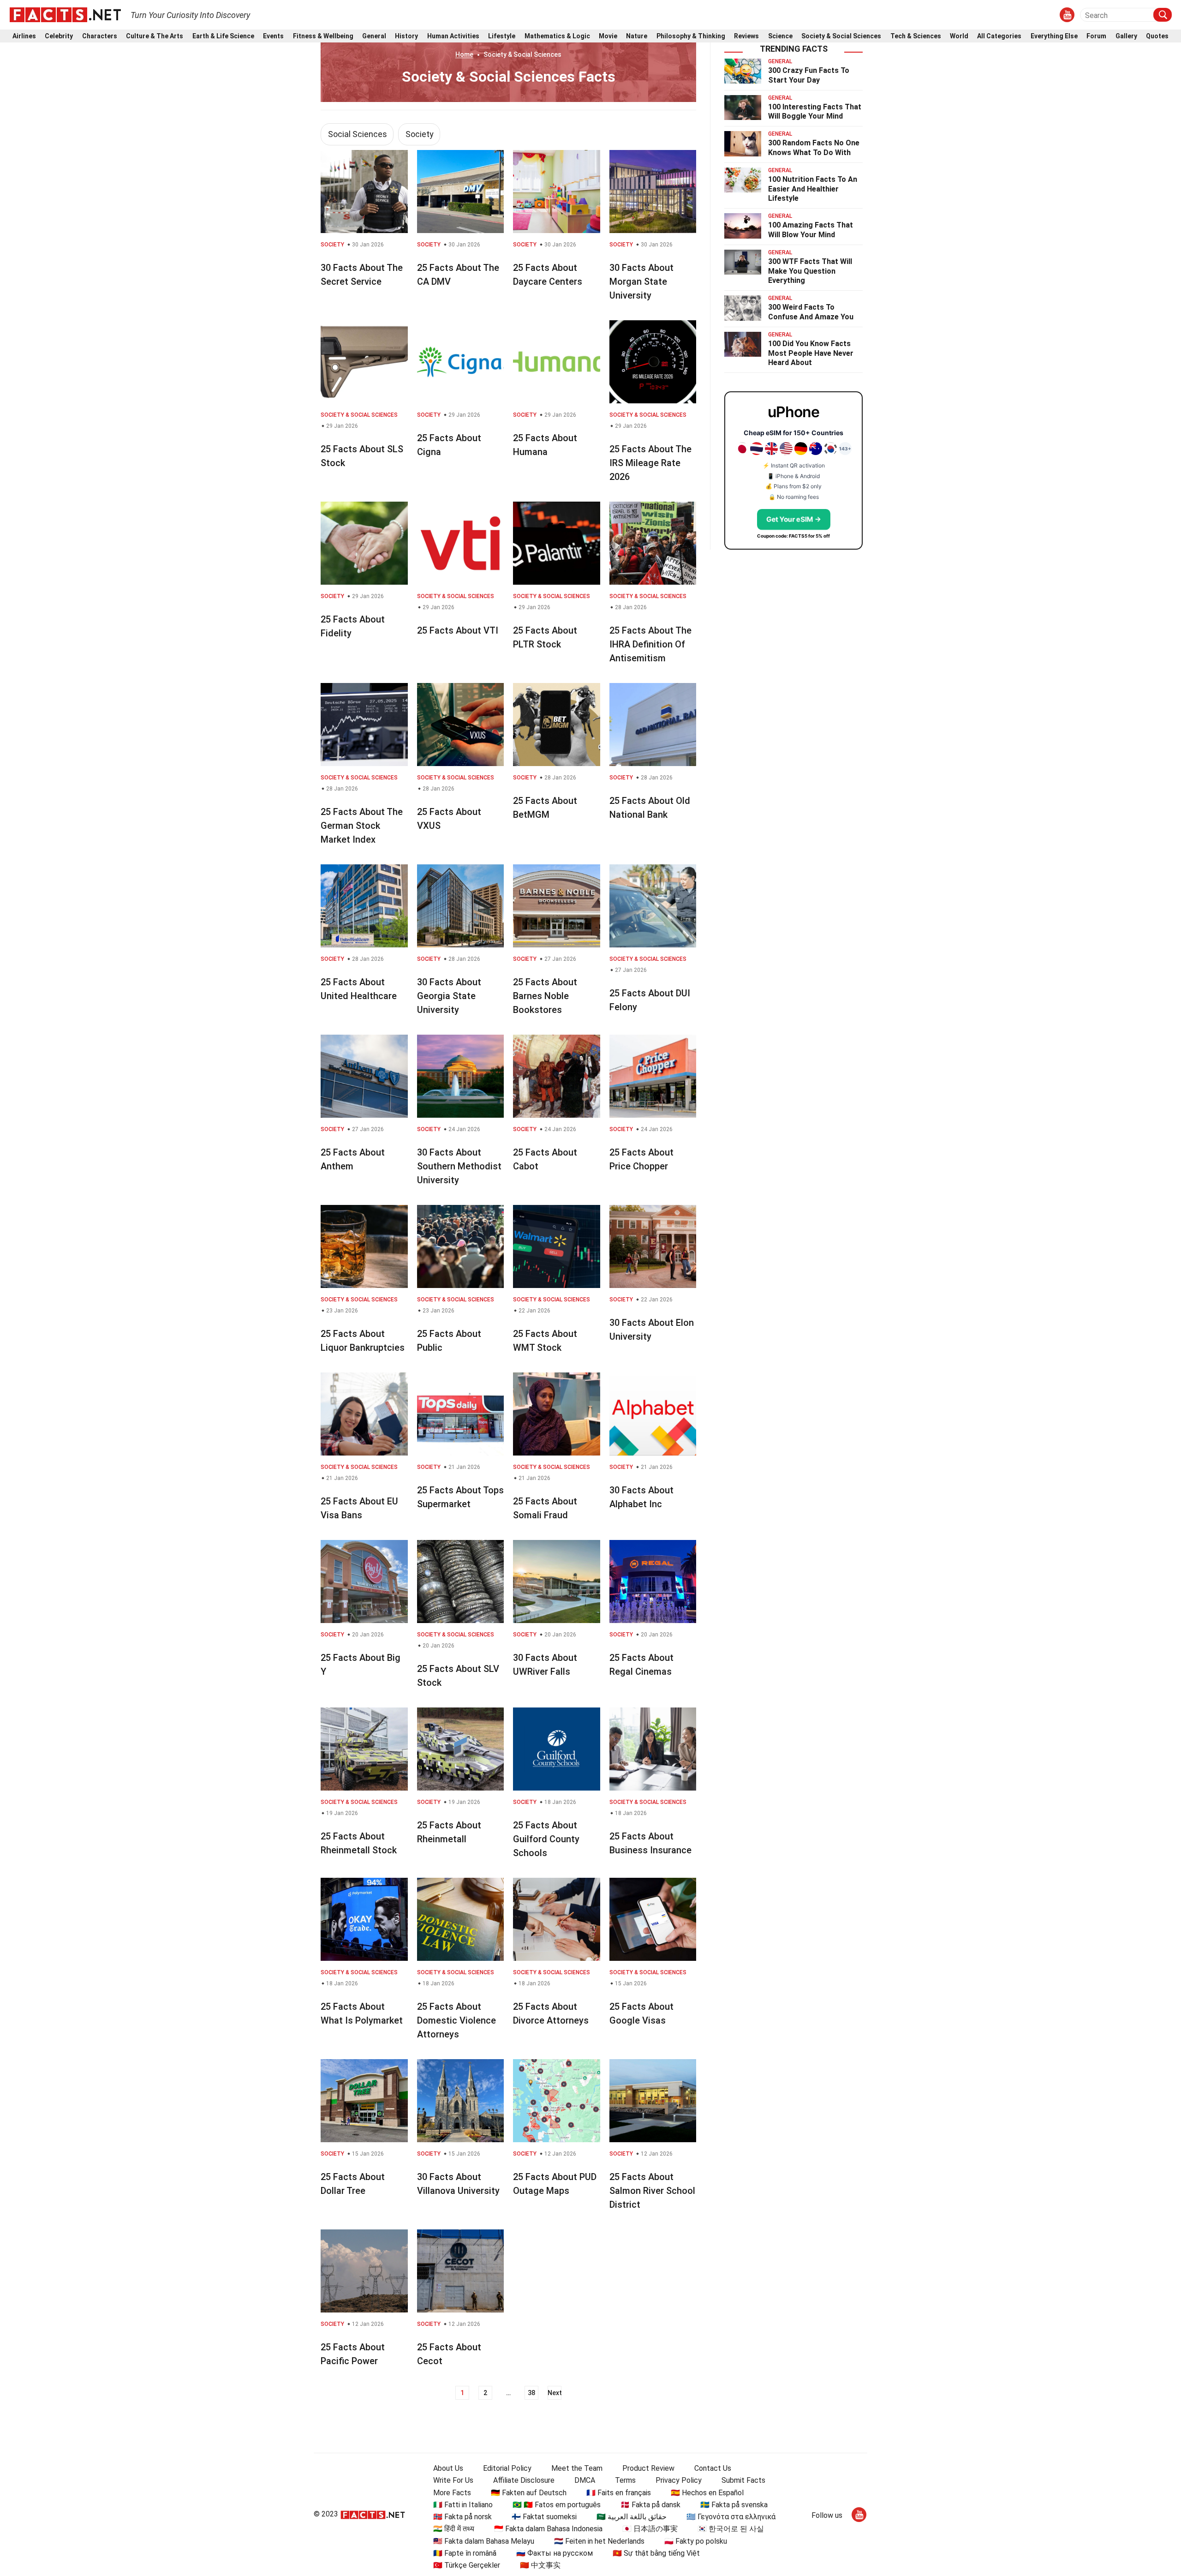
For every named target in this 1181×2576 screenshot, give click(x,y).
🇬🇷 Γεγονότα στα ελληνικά (731, 2517)
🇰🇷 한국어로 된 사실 (731, 2529)
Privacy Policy (679, 2480)
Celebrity (59, 36)
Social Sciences (358, 134)
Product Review (648, 2468)
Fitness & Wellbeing (323, 36)
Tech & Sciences (916, 36)
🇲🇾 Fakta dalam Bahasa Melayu (484, 2541)
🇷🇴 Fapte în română (465, 2553)
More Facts (452, 2493)
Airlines (24, 36)
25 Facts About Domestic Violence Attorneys (456, 2020)
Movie (608, 36)
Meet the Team (577, 2468)
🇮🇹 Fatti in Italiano (463, 2505)
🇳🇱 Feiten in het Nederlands (599, 2541)
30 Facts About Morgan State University (641, 282)
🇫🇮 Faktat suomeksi (544, 2517)
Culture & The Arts (155, 36)
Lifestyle (502, 36)
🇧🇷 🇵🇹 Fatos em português (557, 2505)
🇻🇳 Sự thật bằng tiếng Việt (656, 2553)
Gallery (1126, 36)
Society (420, 134)
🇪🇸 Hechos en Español (707, 2493)
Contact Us (713, 2468)
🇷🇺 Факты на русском (555, 2553)
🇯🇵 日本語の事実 (650, 2529)
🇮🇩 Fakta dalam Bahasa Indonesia (548, 2529)
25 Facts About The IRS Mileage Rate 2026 (650, 463)
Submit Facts (743, 2480)
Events (273, 36)
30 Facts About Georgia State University (449, 996)
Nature (637, 36)
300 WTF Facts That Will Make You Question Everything (810, 271)
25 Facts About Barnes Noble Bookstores (545, 996)
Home (464, 54)
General (374, 36)
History (406, 36)
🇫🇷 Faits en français (619, 2493)
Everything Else (1054, 36)
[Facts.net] (65, 14)
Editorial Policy (507, 2468)
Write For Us (453, 2480)
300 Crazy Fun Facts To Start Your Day (809, 75)
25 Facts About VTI (458, 630)
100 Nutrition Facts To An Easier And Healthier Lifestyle (813, 189)
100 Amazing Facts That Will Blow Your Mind (811, 230)
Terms (625, 2480)
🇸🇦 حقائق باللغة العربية (632, 2517)
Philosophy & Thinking (691, 36)
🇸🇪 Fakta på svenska (734, 2505)
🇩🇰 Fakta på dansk (650, 2505)
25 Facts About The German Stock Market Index (362, 826)
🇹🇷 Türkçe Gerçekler (467, 2565)
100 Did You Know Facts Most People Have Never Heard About (811, 353)
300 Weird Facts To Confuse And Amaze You (811, 312)
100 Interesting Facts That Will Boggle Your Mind (815, 112)
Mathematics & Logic (557, 36)
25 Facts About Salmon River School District (652, 2191)
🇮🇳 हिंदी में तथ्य (454, 2529)
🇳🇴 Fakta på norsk (462, 2517)
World (959, 36)
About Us (448, 2468)
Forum (1096, 36)
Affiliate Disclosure (524, 2480)
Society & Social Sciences (841, 36)
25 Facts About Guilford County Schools (546, 1839)
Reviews (746, 36)
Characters (100, 36)
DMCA (585, 2480)
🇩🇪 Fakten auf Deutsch (529, 2493)
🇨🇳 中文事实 (540, 2565)
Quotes (1157, 36)
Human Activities (453, 36)
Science (780, 36)
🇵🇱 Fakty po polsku (696, 2541)
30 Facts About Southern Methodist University (459, 1166)
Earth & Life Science (223, 36)
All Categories (999, 36)
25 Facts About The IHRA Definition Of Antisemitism (650, 644)
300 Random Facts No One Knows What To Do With (814, 148)
